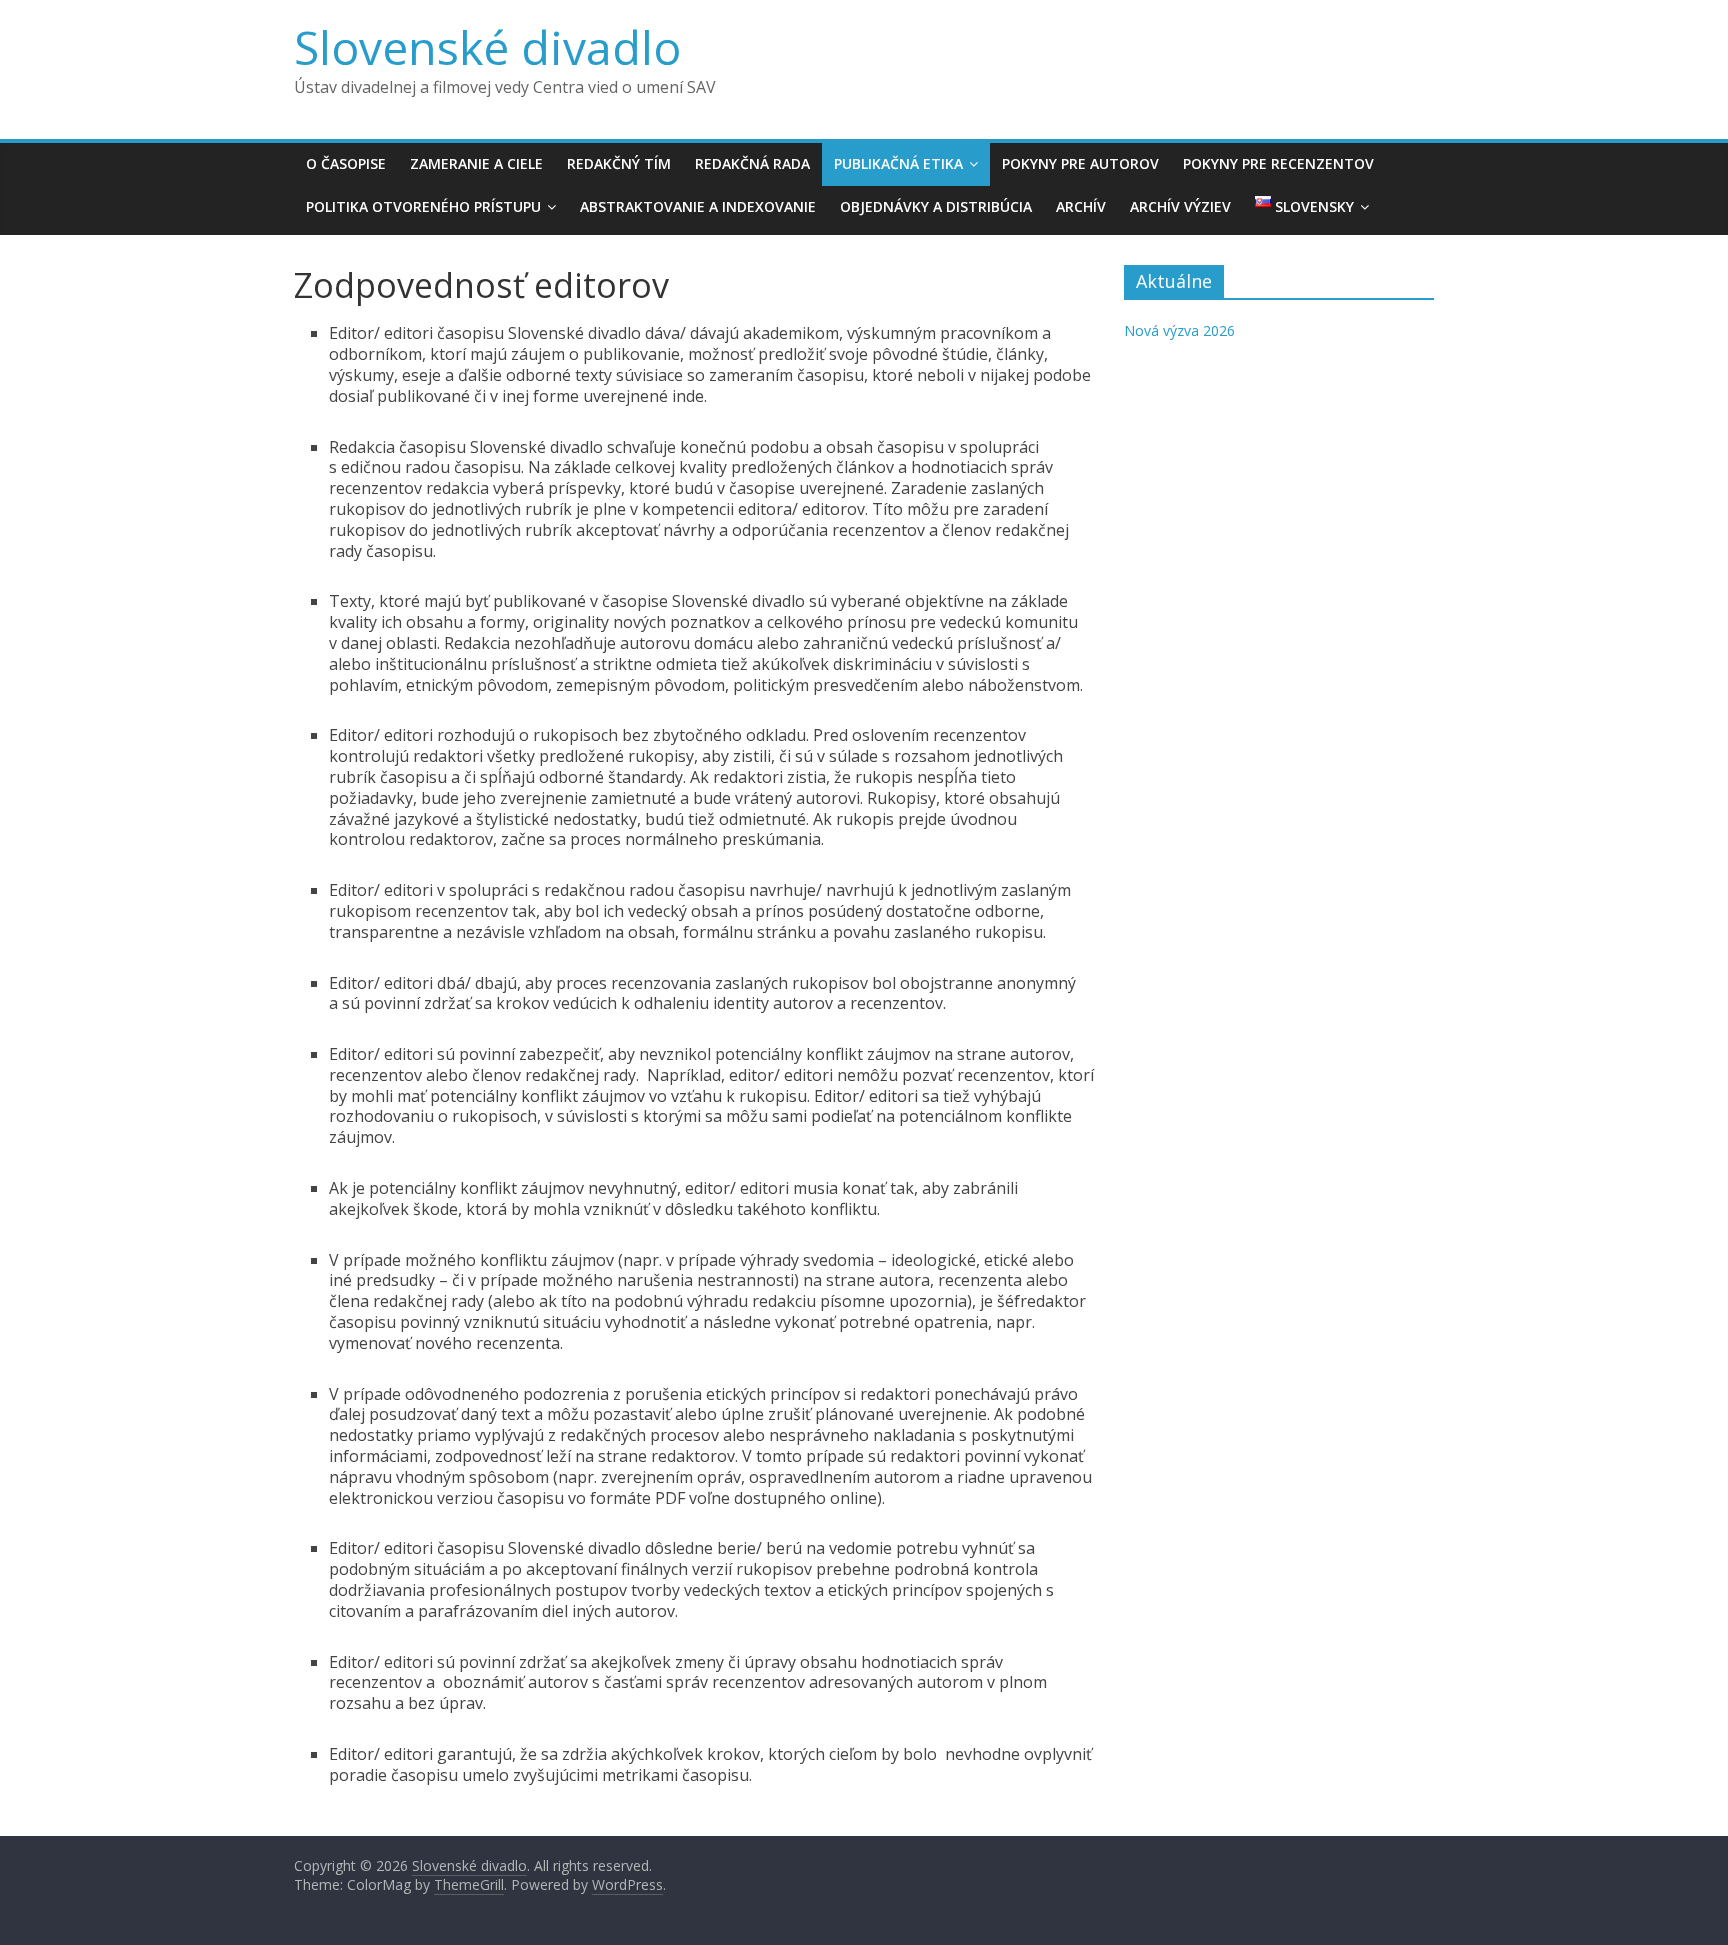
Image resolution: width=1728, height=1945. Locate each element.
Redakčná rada (752, 163)
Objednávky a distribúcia (936, 206)
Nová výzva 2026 (1179, 330)
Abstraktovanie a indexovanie (698, 206)
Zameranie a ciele (476, 163)
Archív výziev (1180, 206)
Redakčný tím (619, 163)
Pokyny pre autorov (1080, 163)
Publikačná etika (898, 163)
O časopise (346, 163)
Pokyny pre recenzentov (1278, 163)
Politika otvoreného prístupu (423, 206)
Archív (1081, 206)
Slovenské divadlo (487, 47)
